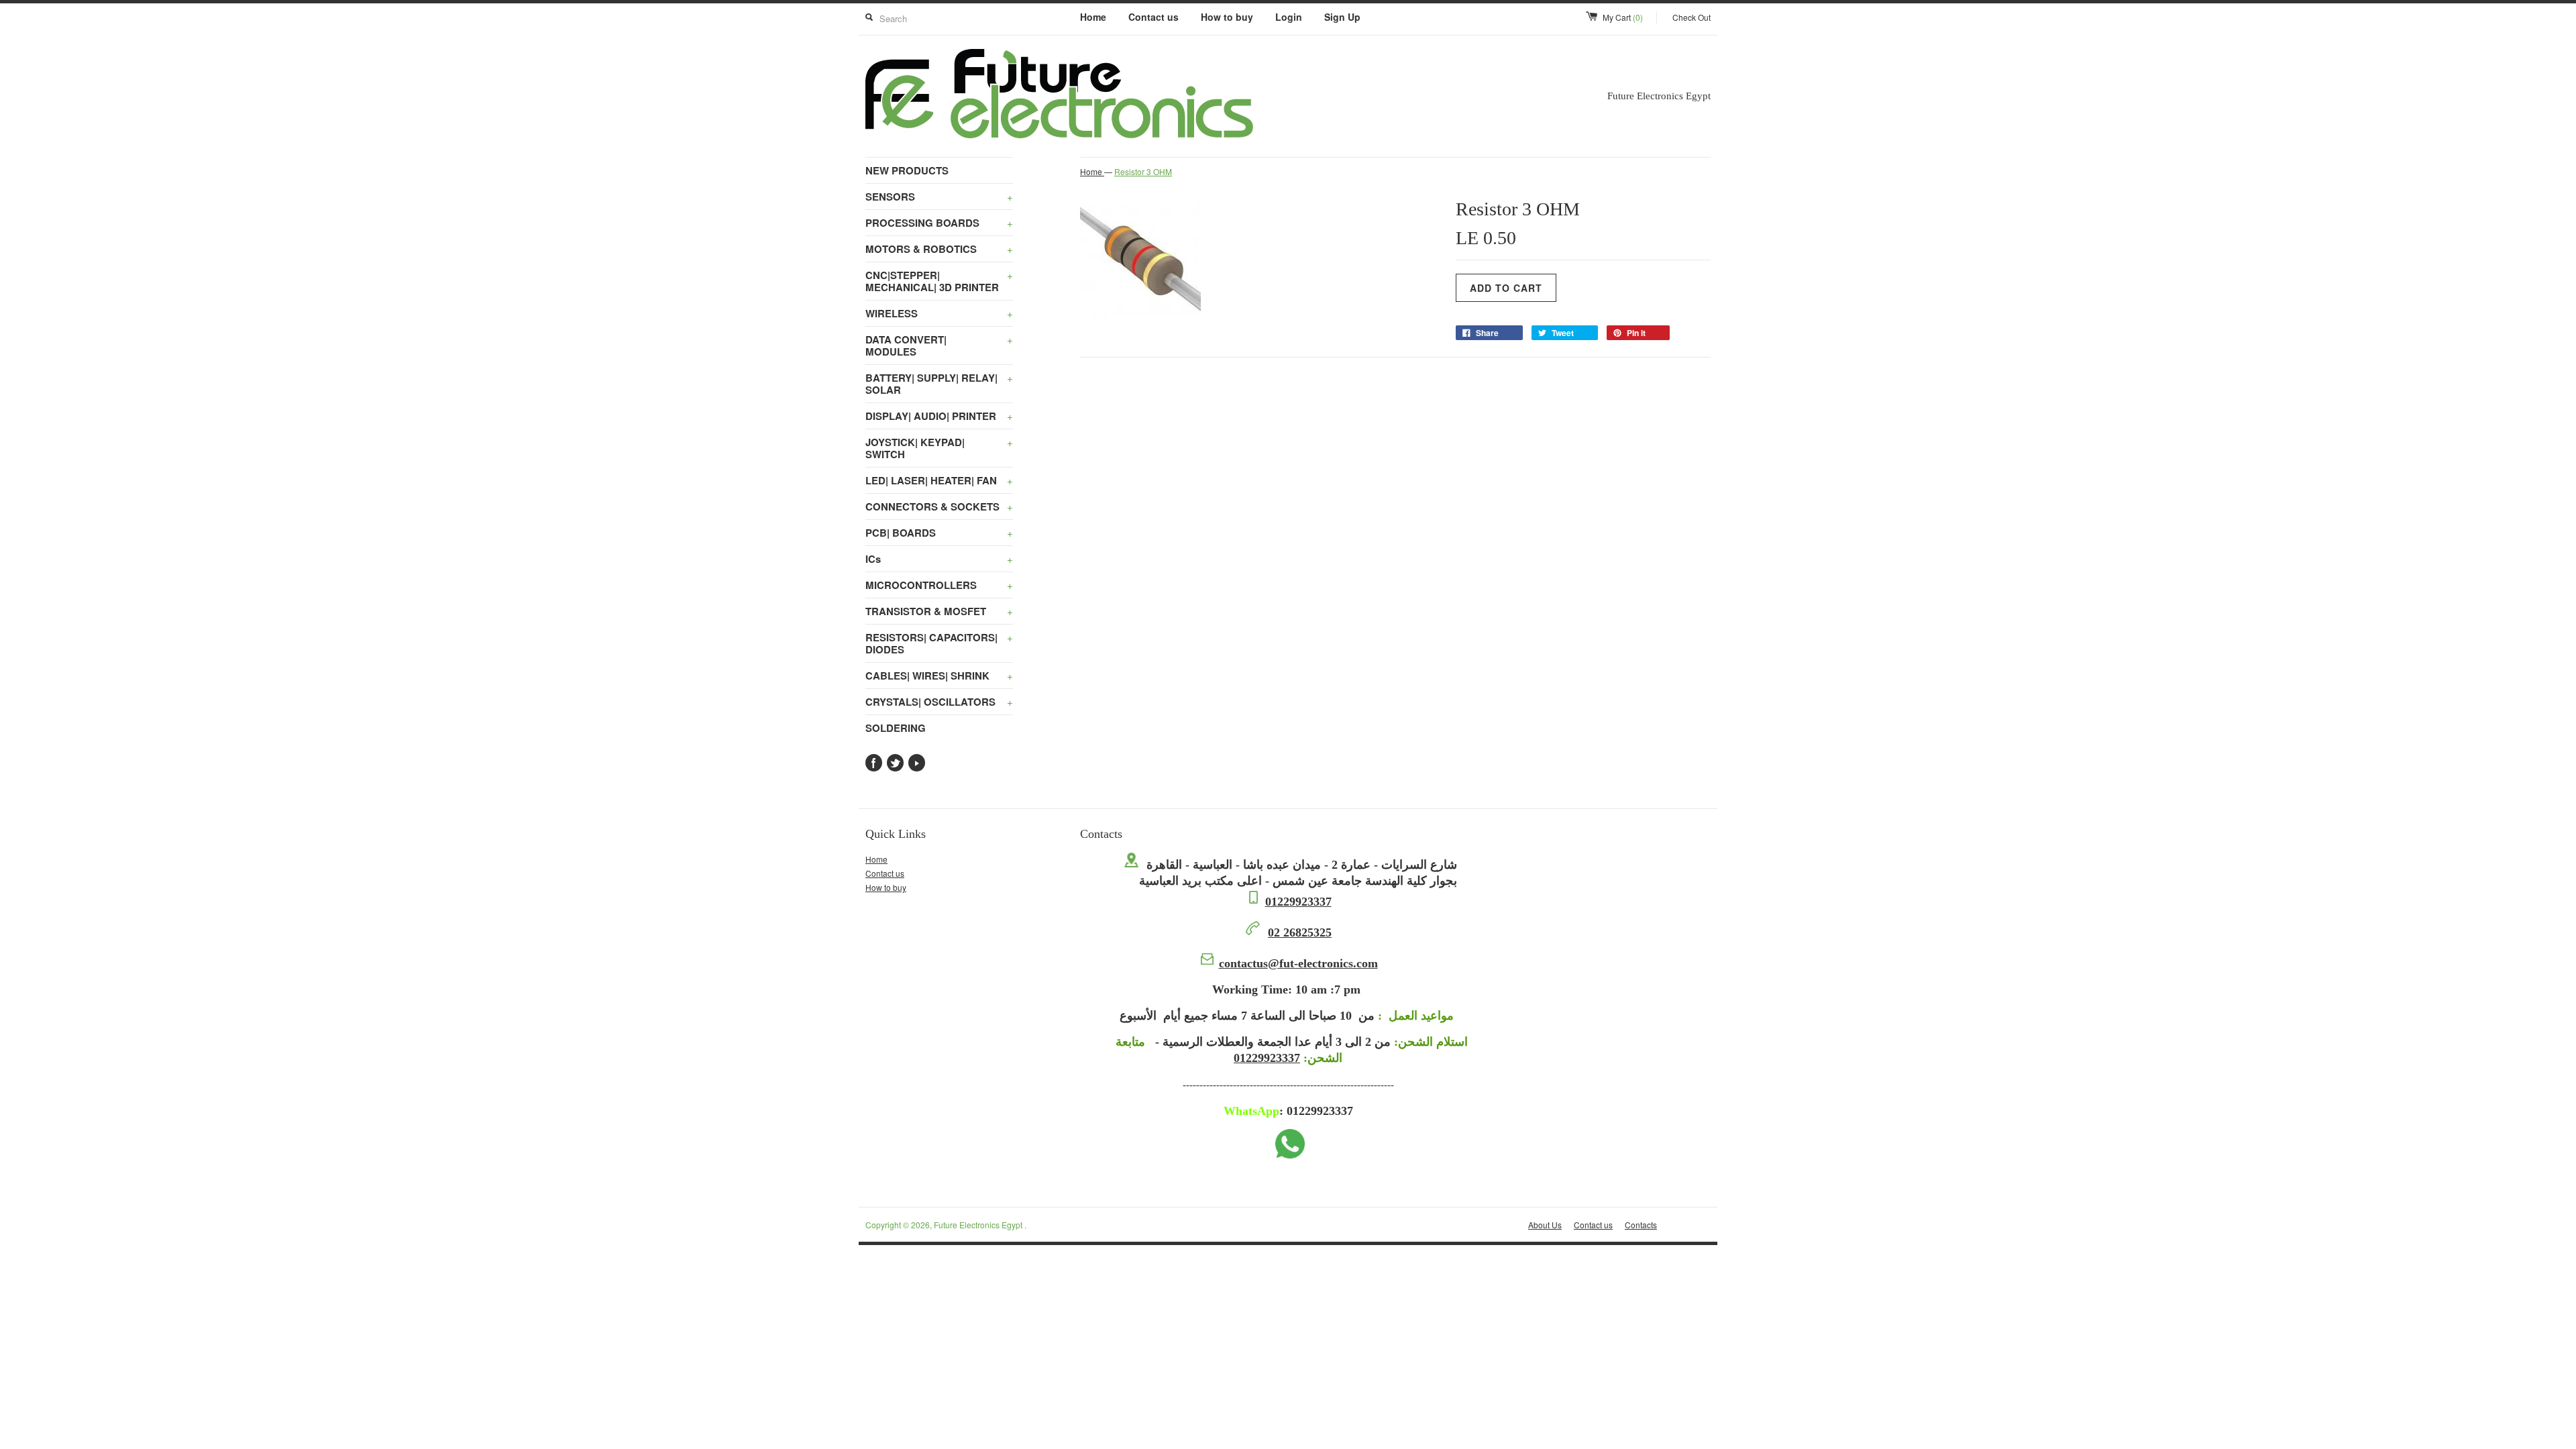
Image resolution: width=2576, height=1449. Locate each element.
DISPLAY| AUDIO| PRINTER (939, 416)
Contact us (1153, 17)
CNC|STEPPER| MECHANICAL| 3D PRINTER (939, 281)
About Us (1545, 1225)
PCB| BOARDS (939, 533)
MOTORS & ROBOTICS (939, 249)
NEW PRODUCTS (907, 170)
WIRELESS (939, 313)
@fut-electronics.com (1298, 963)
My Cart (1623, 17)
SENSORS (939, 197)
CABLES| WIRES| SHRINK (939, 676)
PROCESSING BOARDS (939, 223)
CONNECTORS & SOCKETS (939, 506)
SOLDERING (896, 728)
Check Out (1692, 17)
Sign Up (1342, 17)
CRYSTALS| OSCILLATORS (939, 702)
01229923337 (1298, 902)
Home (1093, 17)
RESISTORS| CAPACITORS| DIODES (939, 643)
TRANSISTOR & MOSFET (939, 611)
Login (1289, 17)
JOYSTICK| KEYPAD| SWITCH (939, 448)
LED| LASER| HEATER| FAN (939, 480)
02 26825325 (1300, 932)
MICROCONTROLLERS (939, 585)
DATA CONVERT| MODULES (939, 345)
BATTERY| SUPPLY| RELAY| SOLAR (939, 384)
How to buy (1227, 17)
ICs (939, 559)
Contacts (1641, 1225)
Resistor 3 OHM (1143, 171)
